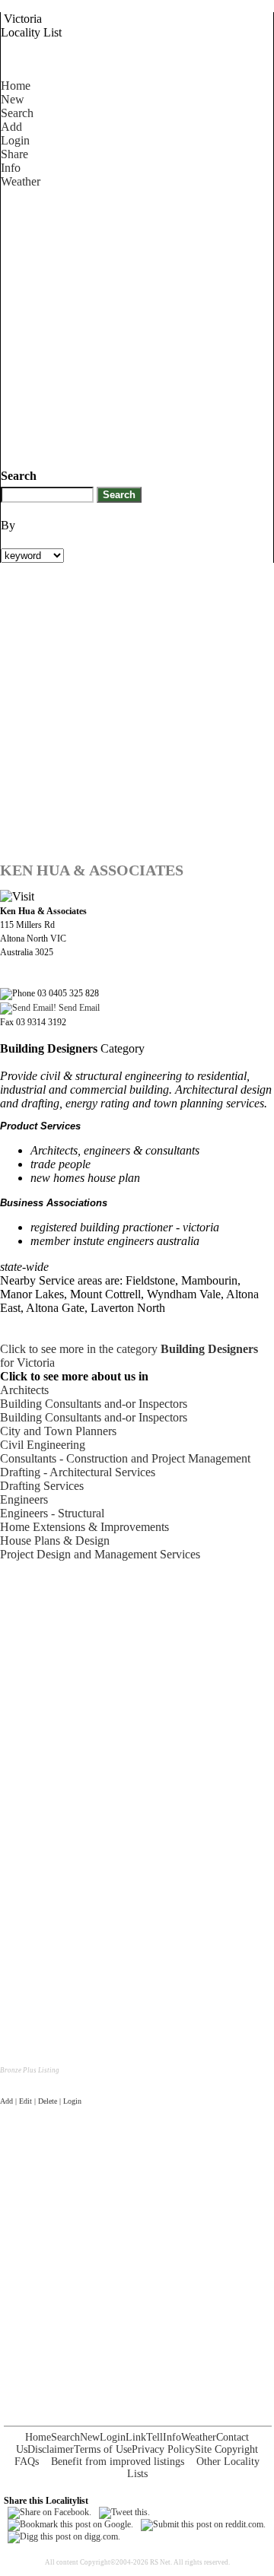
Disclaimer (51, 2449)
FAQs (27, 2462)
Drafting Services (42, 1486)
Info (11, 168)
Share (14, 154)
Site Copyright (226, 2449)
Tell (155, 2437)
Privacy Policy (163, 2449)
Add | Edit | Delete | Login (41, 2101)
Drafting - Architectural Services (78, 1472)
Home (16, 86)
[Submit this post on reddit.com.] (203, 2524)
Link (136, 2437)
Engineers (24, 1499)
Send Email (78, 1008)
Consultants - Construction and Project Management (125, 1458)
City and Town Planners (58, 1431)
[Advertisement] (137, 326)
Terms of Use (103, 2449)
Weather (21, 181)
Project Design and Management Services (100, 1554)
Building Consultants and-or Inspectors (94, 1404)
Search (17, 113)
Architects (24, 1390)
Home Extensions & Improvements (84, 1527)
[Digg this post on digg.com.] (64, 2536)
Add (11, 127)
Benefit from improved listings (118, 2462)
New (13, 99)
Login (15, 140)
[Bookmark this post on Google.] (70, 2524)
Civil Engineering (43, 1445)
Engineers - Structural (52, 1513)
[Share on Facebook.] (49, 2512)
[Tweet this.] (124, 2512)
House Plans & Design (55, 1541)
